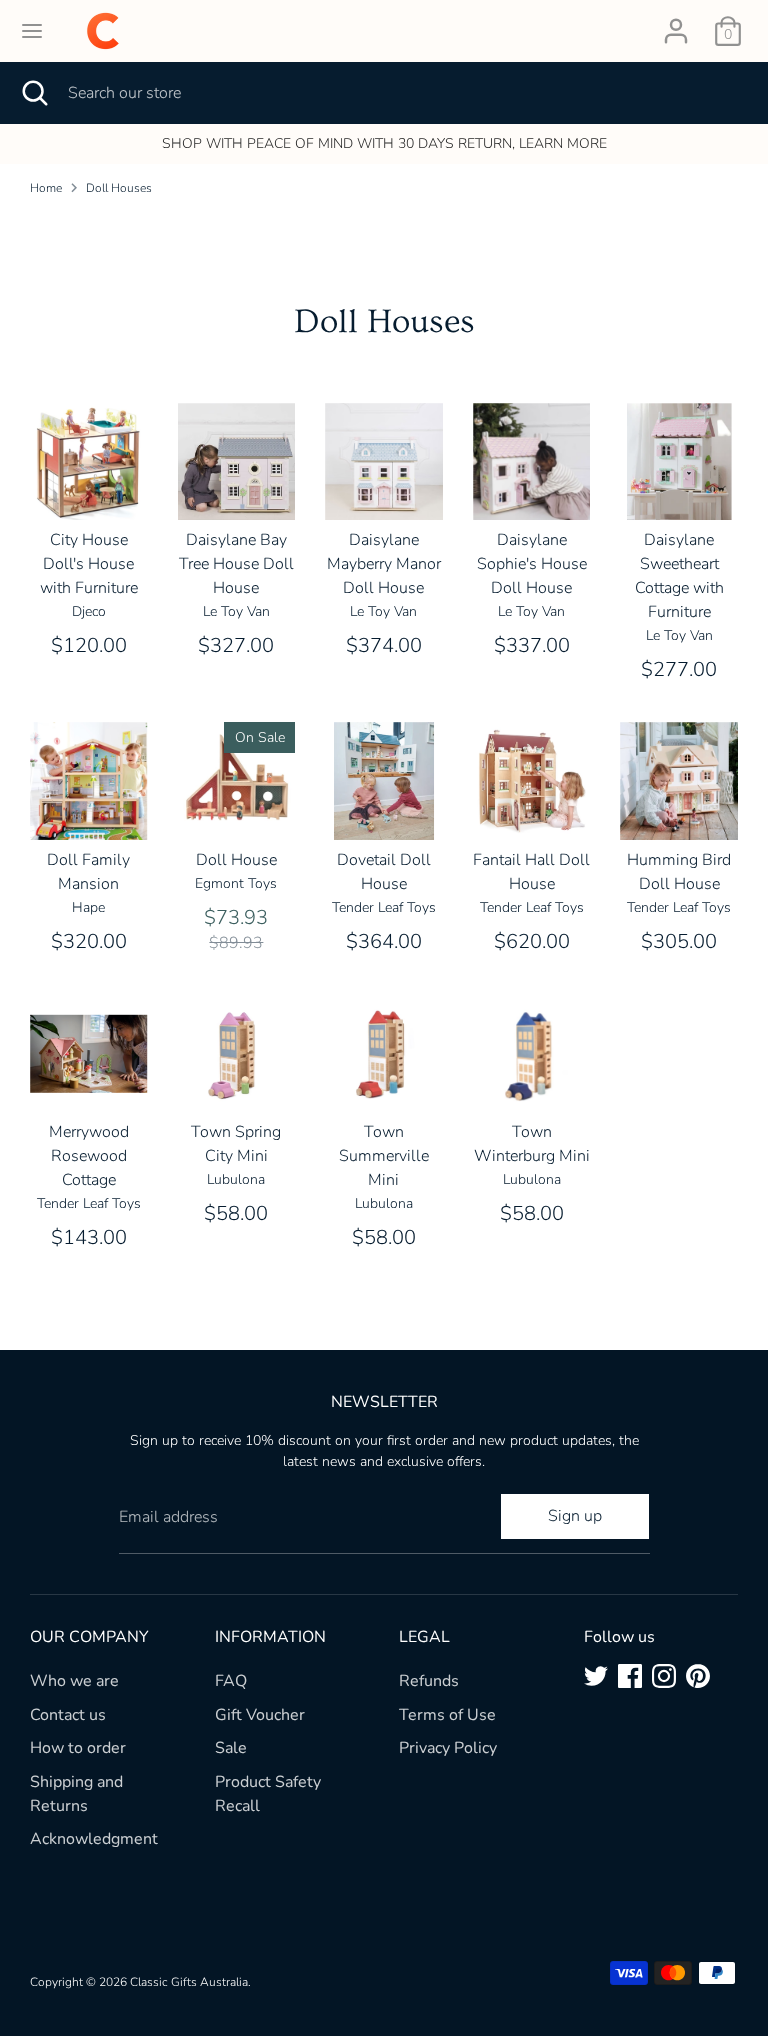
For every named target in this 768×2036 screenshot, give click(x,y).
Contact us (68, 1715)
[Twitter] (596, 1676)
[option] (384, 144)
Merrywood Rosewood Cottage (89, 1156)
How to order (78, 1748)
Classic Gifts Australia (189, 1982)
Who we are (74, 1681)
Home (46, 188)
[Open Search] (34, 93)
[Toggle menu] (32, 31)
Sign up (575, 1516)
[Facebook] (630, 1676)
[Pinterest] (698, 1676)
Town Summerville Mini (384, 1156)
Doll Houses (119, 188)
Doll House (236, 860)
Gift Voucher (260, 1715)
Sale (231, 1748)
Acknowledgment (94, 1839)
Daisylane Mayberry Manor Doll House (384, 564)
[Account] (676, 23)
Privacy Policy (448, 1748)
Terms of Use (447, 1715)
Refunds (429, 1681)
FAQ (231, 1681)
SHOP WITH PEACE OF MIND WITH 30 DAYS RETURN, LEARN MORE (384, 143)
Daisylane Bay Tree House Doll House (236, 564)
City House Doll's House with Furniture (89, 564)
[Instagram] (664, 1676)
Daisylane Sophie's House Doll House (532, 564)
